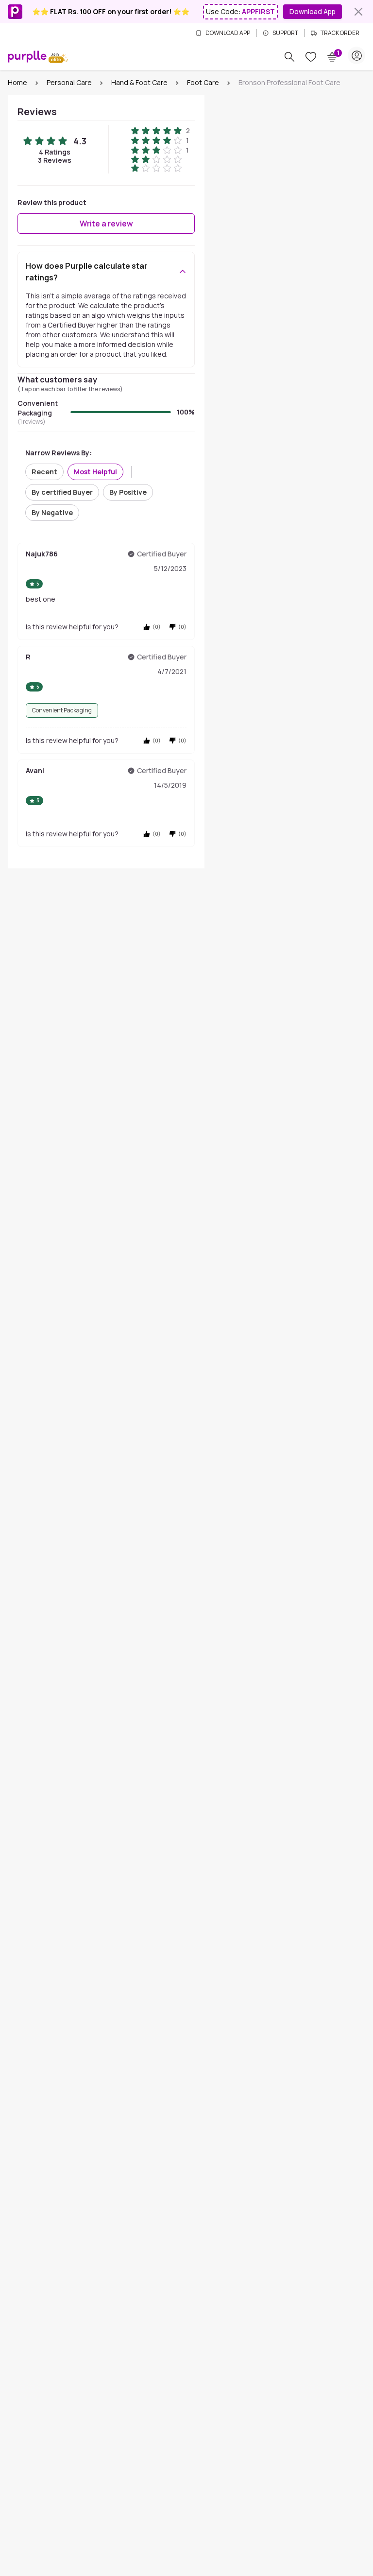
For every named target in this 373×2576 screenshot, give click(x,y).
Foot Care (203, 82)
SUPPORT (285, 33)
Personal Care (69, 82)
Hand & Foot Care (139, 82)
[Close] (358, 12)
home (17, 82)
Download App (313, 11)
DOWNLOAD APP (228, 33)
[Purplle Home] (27, 56)
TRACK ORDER (340, 33)
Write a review (106, 224)
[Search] (289, 57)
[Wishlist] (311, 57)
